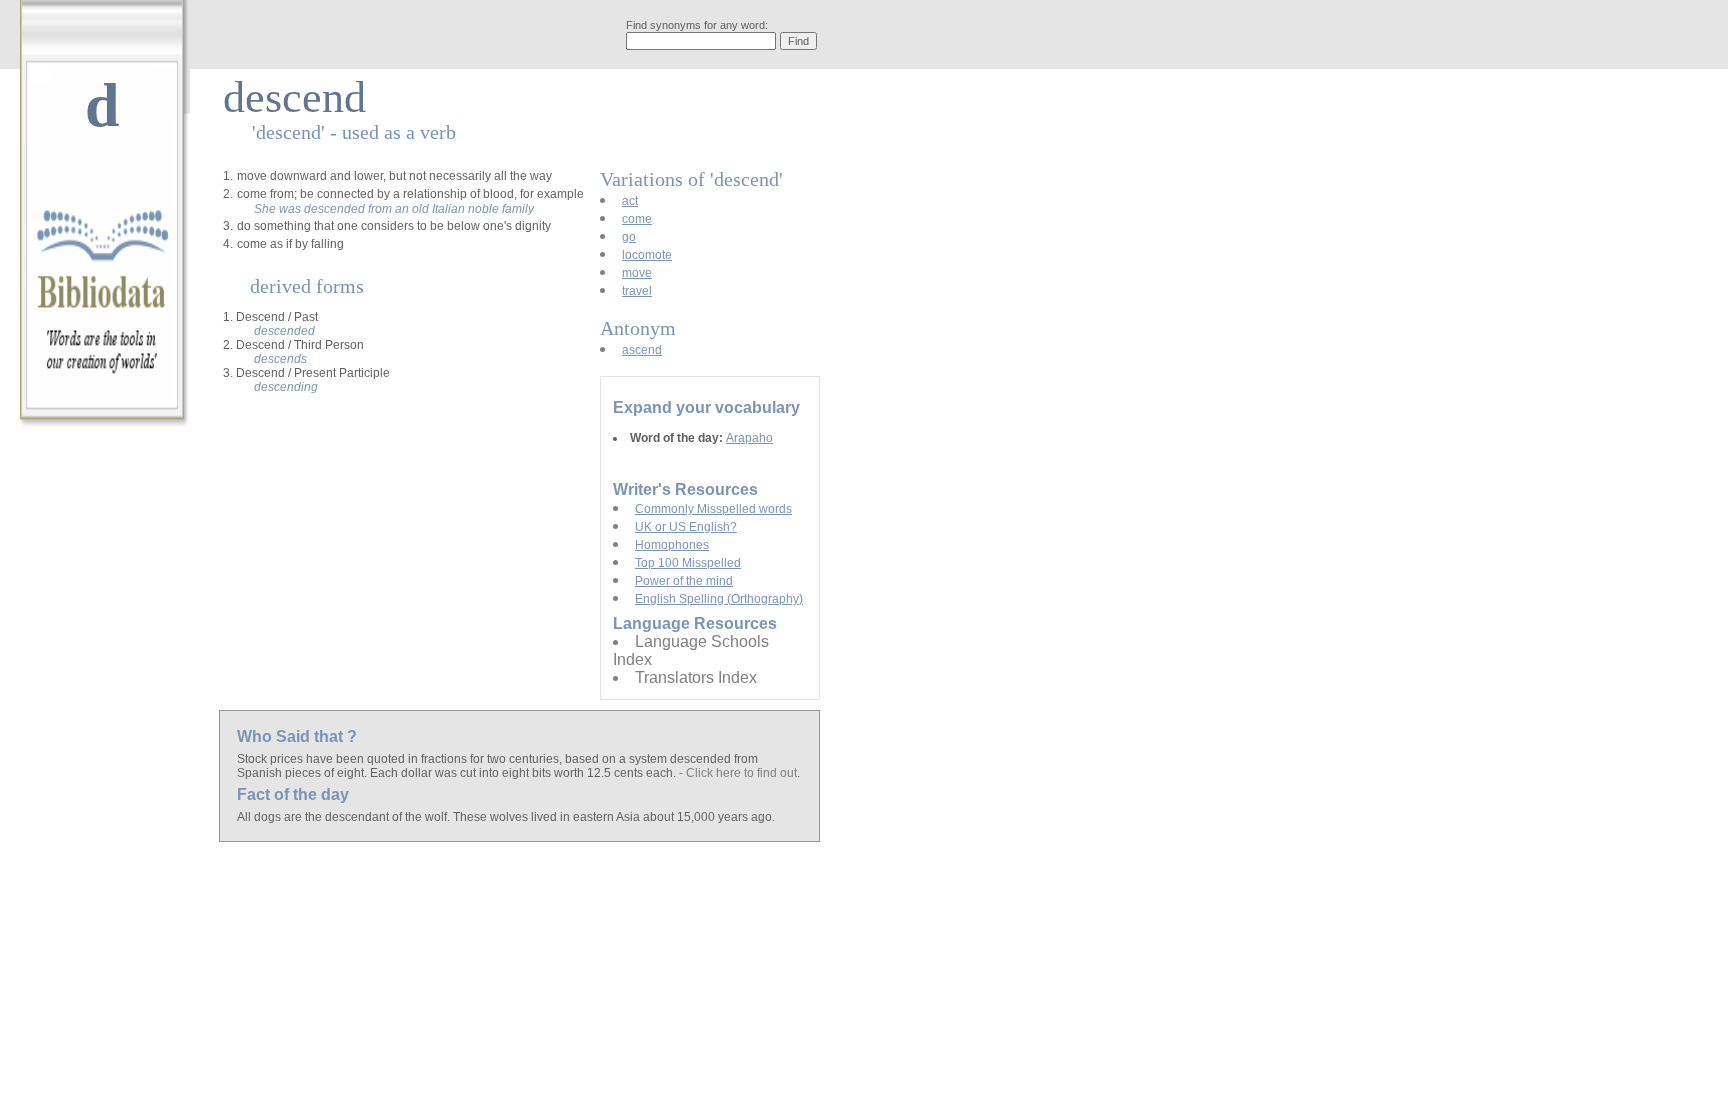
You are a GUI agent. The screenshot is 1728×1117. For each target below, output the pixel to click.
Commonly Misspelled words (713, 509)
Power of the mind (684, 581)
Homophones (672, 545)
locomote (647, 255)
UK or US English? (686, 527)
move (637, 273)
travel (637, 291)
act (630, 201)
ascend (642, 350)
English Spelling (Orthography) (719, 599)
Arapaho (749, 438)
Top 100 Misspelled (688, 563)
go (629, 237)
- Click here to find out (738, 773)
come (637, 219)
